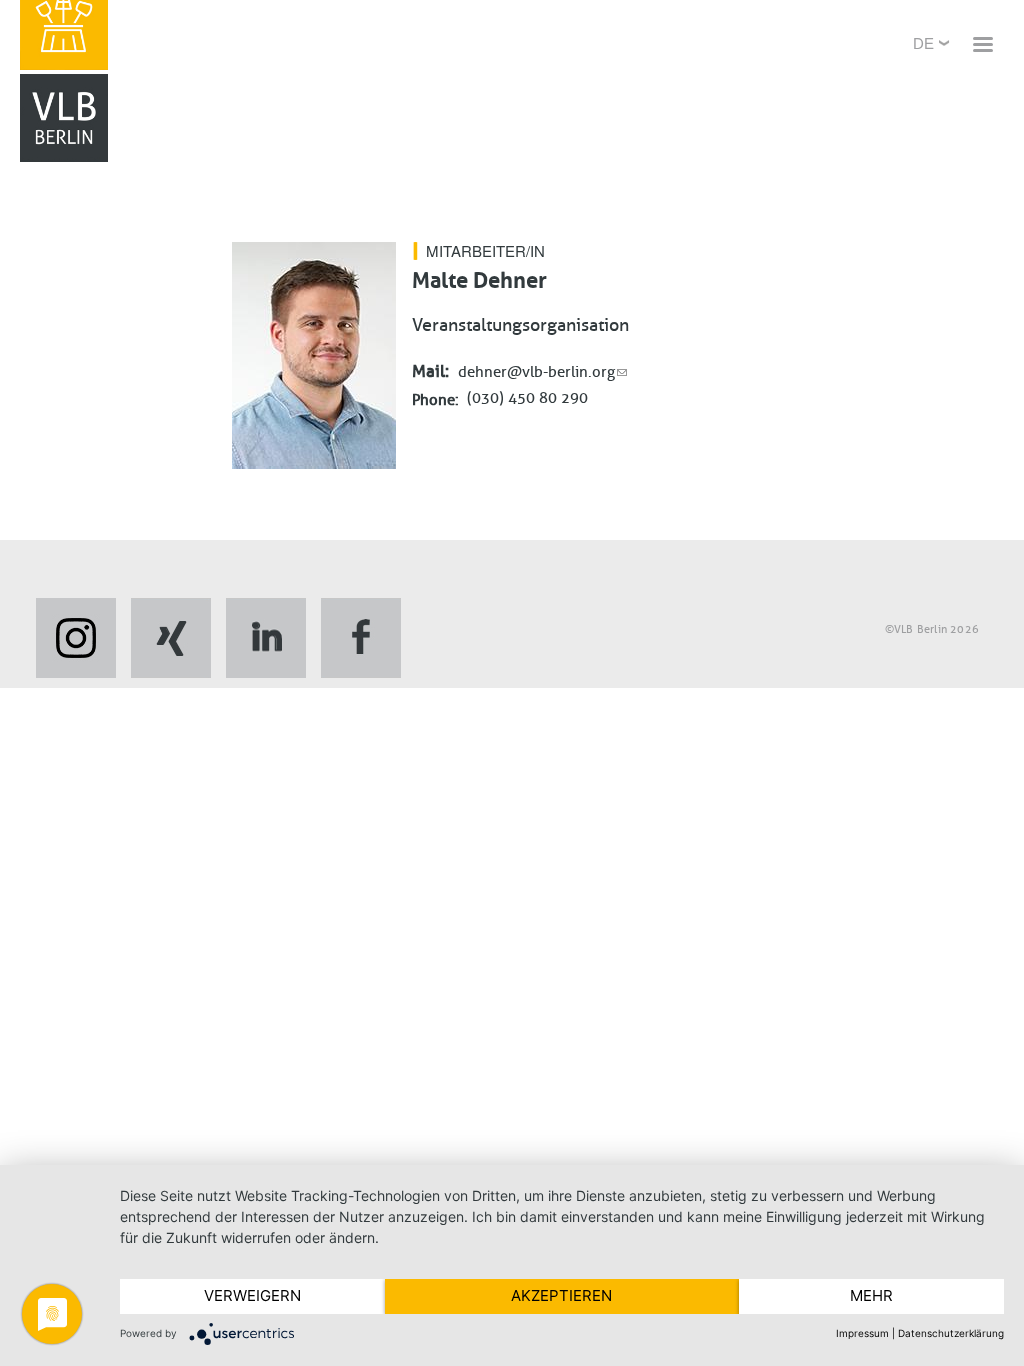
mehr (871, 1295)
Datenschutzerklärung (951, 1333)
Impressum (862, 1333)
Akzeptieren (561, 1295)
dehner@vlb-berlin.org (536, 372)
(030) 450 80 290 (527, 398)
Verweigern (252, 1295)
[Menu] (982, 46)
